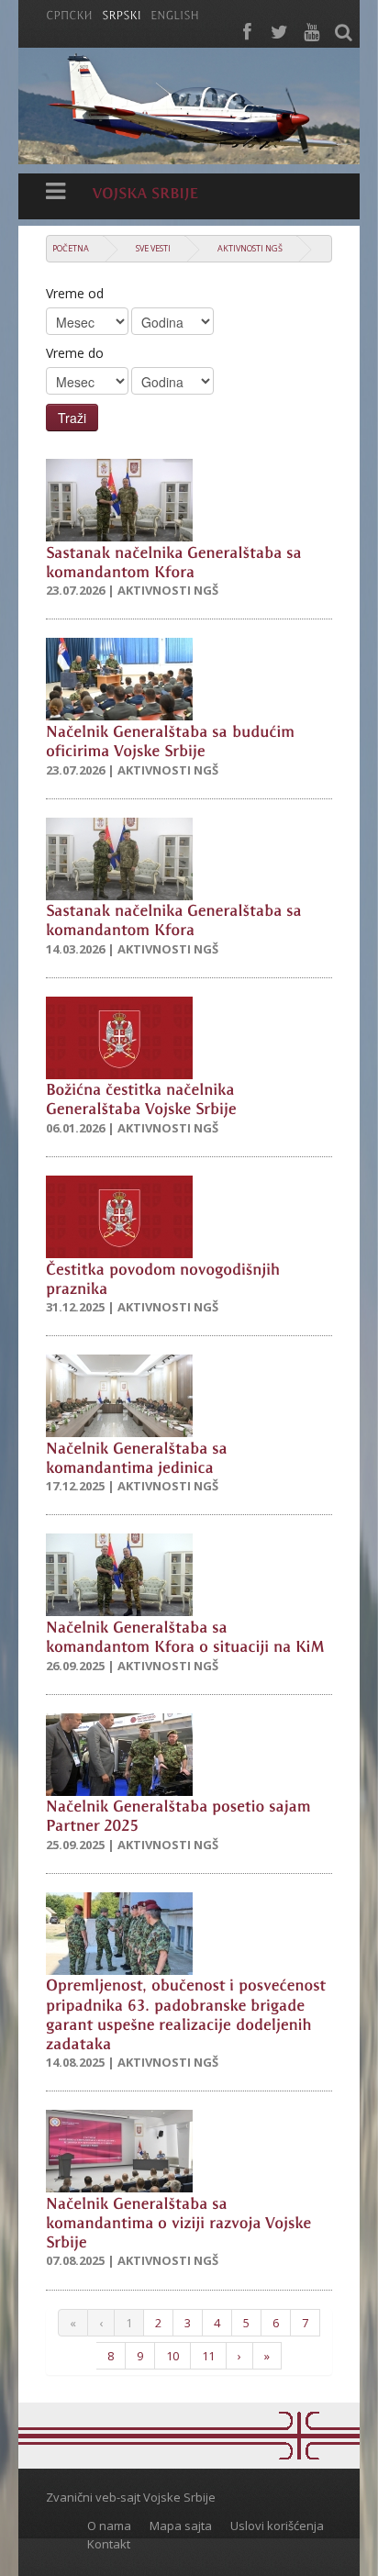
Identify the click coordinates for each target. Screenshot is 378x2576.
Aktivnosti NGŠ (250, 248)
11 (208, 2356)
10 (172, 2356)
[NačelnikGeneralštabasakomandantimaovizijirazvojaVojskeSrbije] (181, 2221)
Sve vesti (153, 248)
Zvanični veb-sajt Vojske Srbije (131, 2497)
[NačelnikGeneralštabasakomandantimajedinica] (139, 1456)
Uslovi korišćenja (277, 2526)
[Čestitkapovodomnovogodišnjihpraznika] (165, 1277)
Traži (72, 418)
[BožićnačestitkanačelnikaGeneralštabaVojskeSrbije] (142, 1098)
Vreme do (75, 353)
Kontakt (109, 2544)
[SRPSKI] (122, 14)
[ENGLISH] (175, 14)
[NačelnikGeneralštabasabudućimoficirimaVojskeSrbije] (172, 739)
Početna (71, 248)
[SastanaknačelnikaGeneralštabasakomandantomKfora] (176, 560)
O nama (109, 2526)
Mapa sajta (181, 2526)
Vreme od (75, 293)
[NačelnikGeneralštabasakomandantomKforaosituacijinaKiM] (185, 1635)
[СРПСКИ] (69, 14)
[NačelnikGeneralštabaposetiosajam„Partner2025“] (180, 1815)
